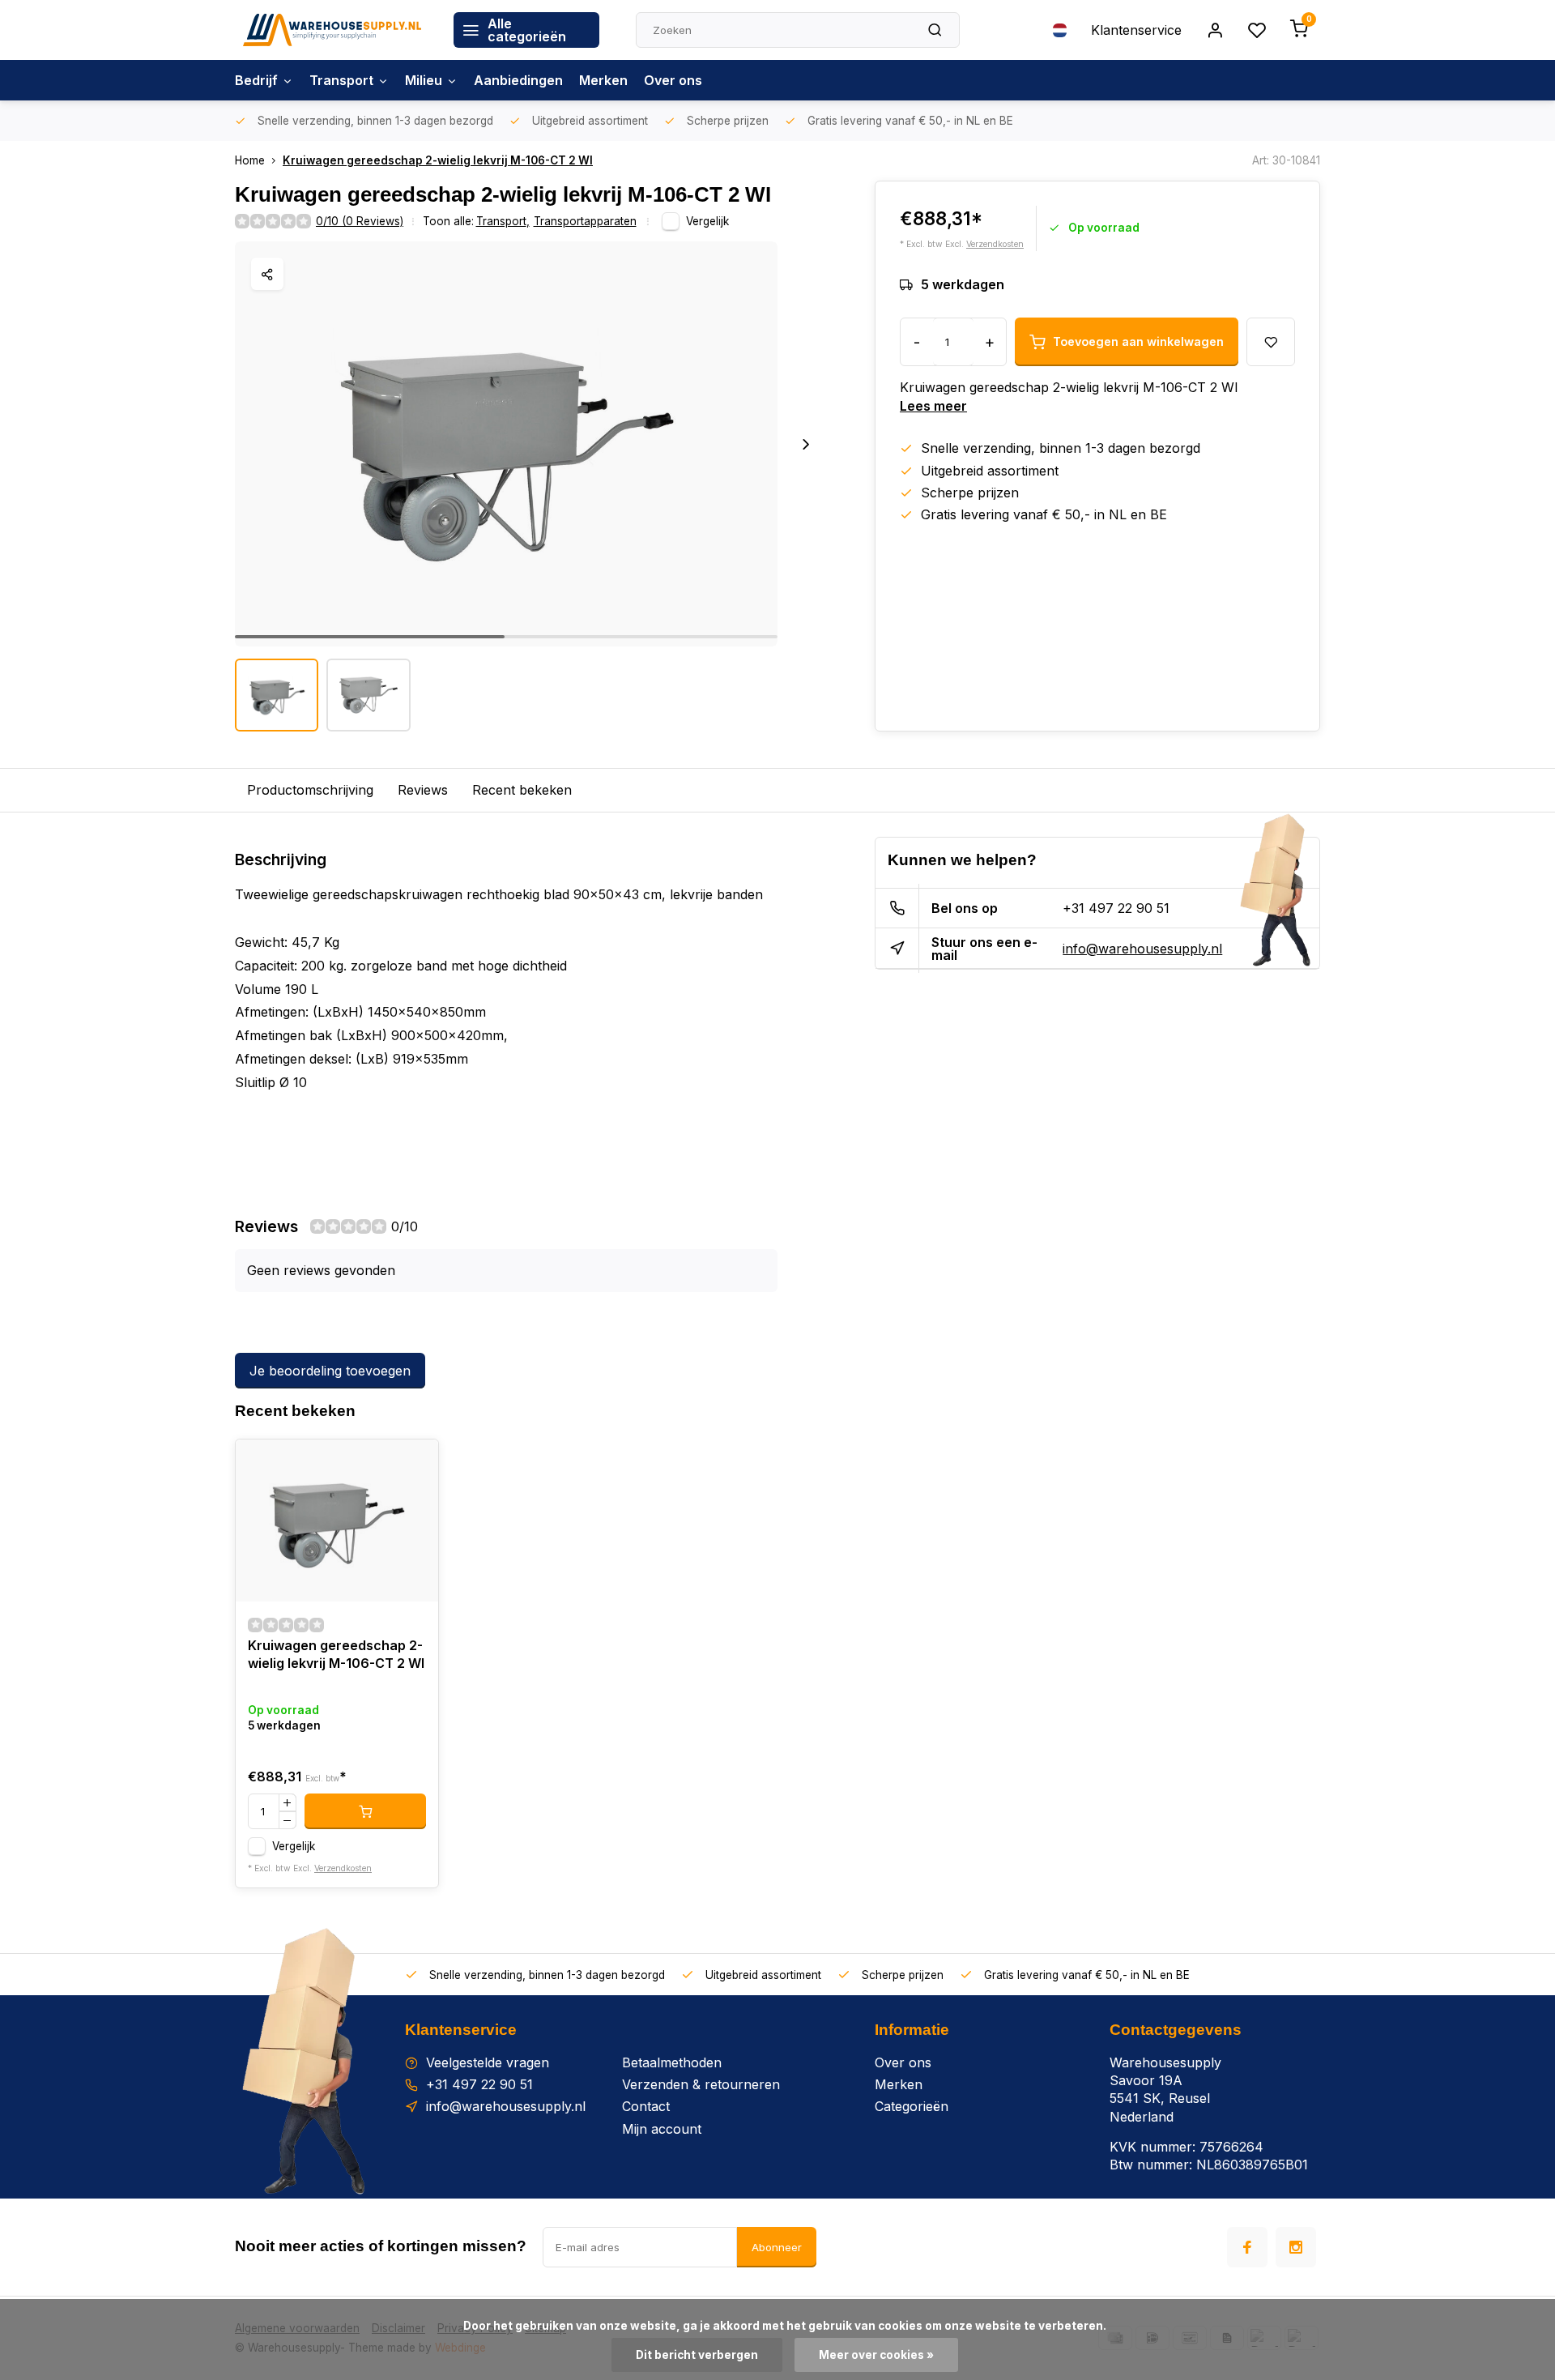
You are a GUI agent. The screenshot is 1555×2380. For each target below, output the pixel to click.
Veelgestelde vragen (488, 2062)
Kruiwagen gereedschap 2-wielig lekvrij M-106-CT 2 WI (438, 160)
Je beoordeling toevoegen (330, 1371)
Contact (646, 2106)
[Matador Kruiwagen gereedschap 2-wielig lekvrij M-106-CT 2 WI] (337, 1521)
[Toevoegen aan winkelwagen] (365, 1811)
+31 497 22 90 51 (1116, 908)
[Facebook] (1247, 2247)
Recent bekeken (522, 790)
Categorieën (912, 2106)
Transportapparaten (585, 221)
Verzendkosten (995, 244)
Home (250, 160)
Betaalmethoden (672, 2062)
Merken (603, 80)
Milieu (424, 80)
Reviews (423, 790)
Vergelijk (707, 221)
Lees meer (933, 406)
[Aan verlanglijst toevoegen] (414, 1464)
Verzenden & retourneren (701, 2084)
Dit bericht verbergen (697, 2355)
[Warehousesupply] (332, 30)
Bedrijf (256, 80)
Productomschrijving (310, 790)
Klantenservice (1136, 30)
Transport (341, 80)
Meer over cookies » (876, 2355)
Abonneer (777, 2247)
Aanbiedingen (518, 80)
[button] (806, 444)
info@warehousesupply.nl (1142, 949)
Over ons (673, 80)
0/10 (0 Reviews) (360, 221)
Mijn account (662, 2129)
